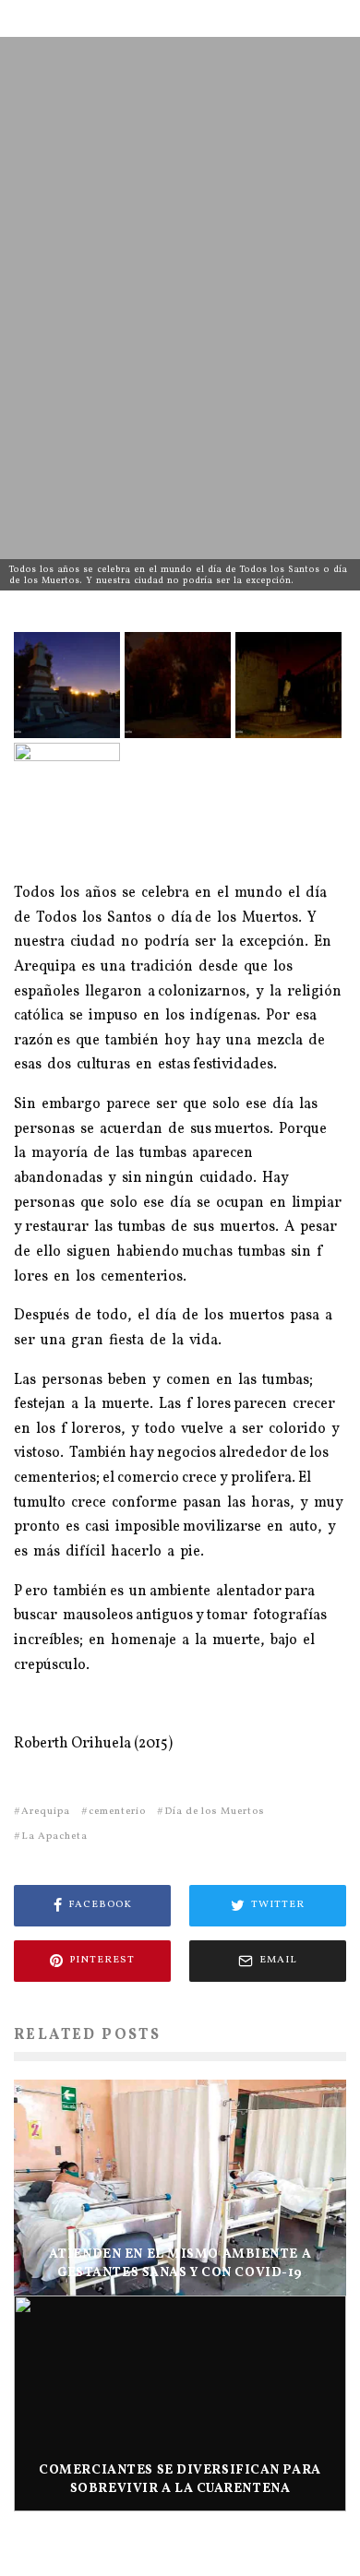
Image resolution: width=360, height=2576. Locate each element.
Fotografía (137, 371)
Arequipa (46, 1812)
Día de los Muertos (215, 1812)
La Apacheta (54, 1837)
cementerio (117, 1812)
